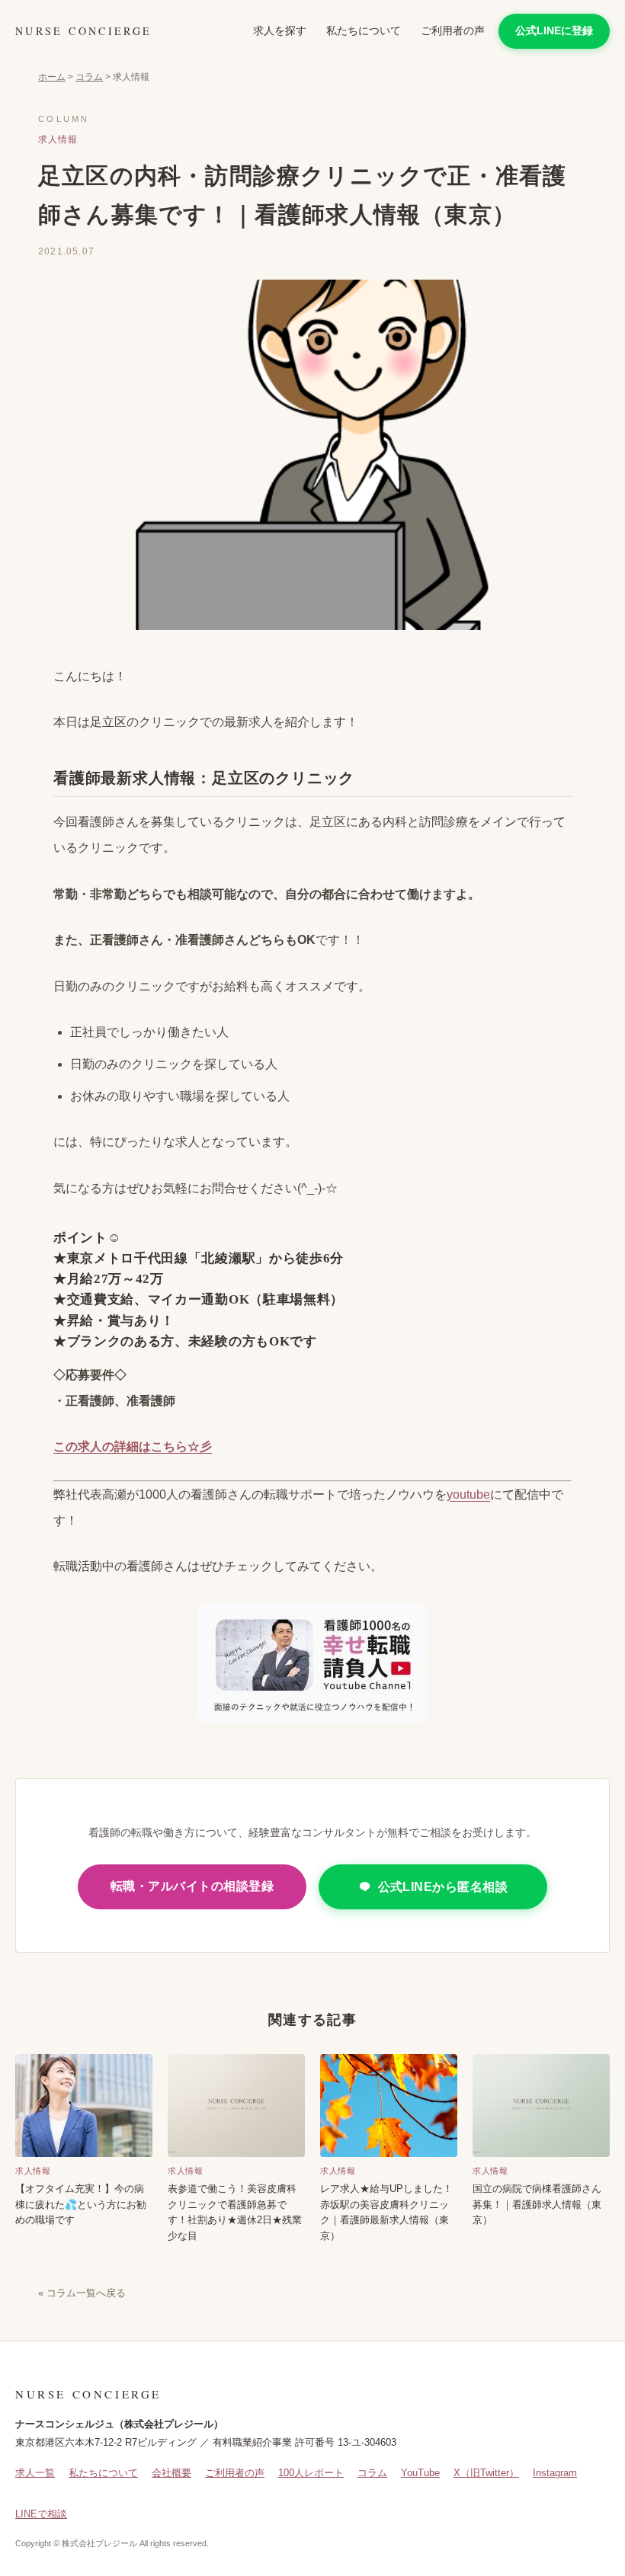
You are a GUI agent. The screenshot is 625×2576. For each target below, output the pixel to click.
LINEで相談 (41, 2514)
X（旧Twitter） (486, 2473)
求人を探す (280, 30)
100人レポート (311, 2473)
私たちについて (364, 30)
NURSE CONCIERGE (83, 31)
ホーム (52, 77)
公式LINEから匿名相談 (443, 1887)
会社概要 (171, 2473)
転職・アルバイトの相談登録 (192, 1886)
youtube (468, 1494)
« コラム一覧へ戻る (82, 2293)
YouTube (420, 2473)
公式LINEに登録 (554, 30)
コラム (89, 77)
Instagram (555, 2473)
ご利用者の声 (453, 30)
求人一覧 (35, 2473)
